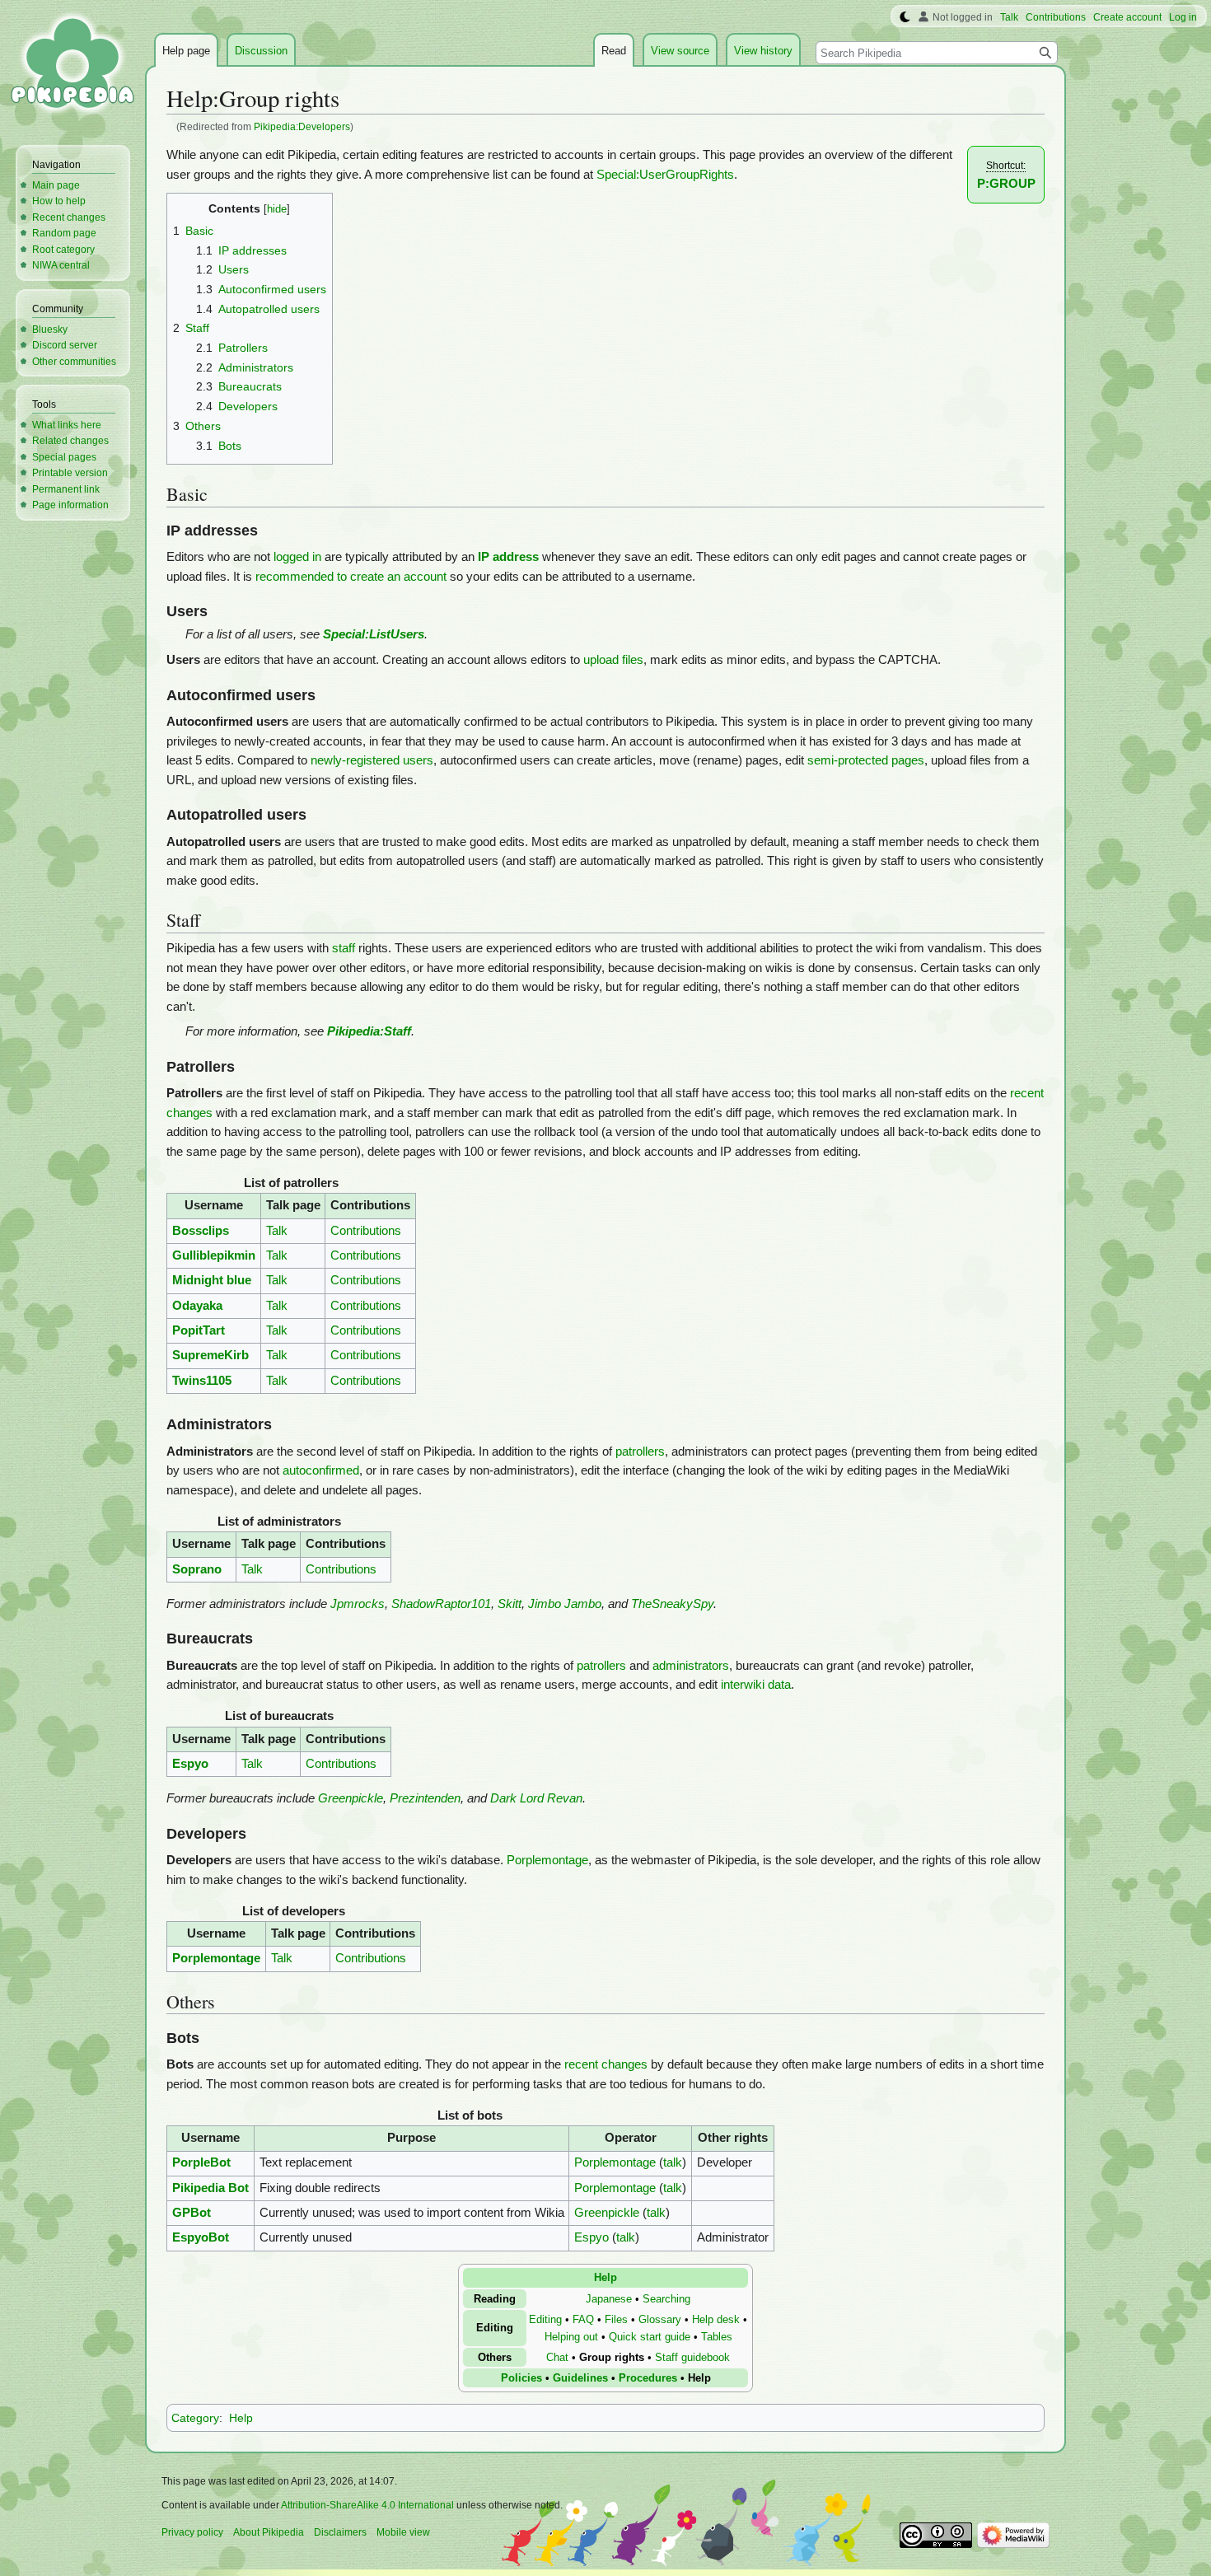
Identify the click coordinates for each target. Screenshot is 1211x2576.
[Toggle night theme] (905, 17)
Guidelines (580, 2378)
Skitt (510, 1604)
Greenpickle (351, 1798)
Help (605, 2277)
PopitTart (199, 1330)
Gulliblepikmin (214, 1255)
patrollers (640, 1452)
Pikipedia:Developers (302, 126)
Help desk (716, 2319)
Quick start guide (650, 2337)
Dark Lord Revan (536, 1798)
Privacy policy (192, 2532)
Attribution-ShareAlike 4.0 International (367, 2505)
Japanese (609, 2299)
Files (616, 2319)
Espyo (190, 1764)
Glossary (660, 2319)
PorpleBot (201, 2162)
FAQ (583, 2319)
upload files (613, 660)
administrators (691, 1666)
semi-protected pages (866, 760)
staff (344, 948)
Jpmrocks (358, 1604)
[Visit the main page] (72, 66)
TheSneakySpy (672, 1604)
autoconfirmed (321, 1470)
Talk (277, 1231)
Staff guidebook (692, 2357)
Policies (521, 2378)
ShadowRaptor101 (441, 1604)
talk (673, 2162)
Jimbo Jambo (565, 1604)
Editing (545, 2319)
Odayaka (197, 1306)
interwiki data (756, 1685)
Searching (666, 2299)
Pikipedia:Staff (369, 1031)
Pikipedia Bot (210, 2188)
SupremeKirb (210, 1355)
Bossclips (201, 1231)
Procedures (648, 2378)
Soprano (197, 1569)
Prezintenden (425, 1798)
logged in (297, 557)
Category (195, 2418)
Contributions (366, 1231)
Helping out (571, 2337)
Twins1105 (202, 1381)
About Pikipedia (269, 2532)
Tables (717, 2337)
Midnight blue (212, 1280)
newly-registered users (372, 760)
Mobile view (403, 2532)
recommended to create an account (351, 577)
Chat (557, 2357)
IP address (508, 557)
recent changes (606, 2064)
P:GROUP (1006, 184)
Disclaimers (340, 2532)
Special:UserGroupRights (665, 175)
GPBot (192, 2213)
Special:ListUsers (374, 634)
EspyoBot (201, 2237)
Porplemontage (547, 1860)
